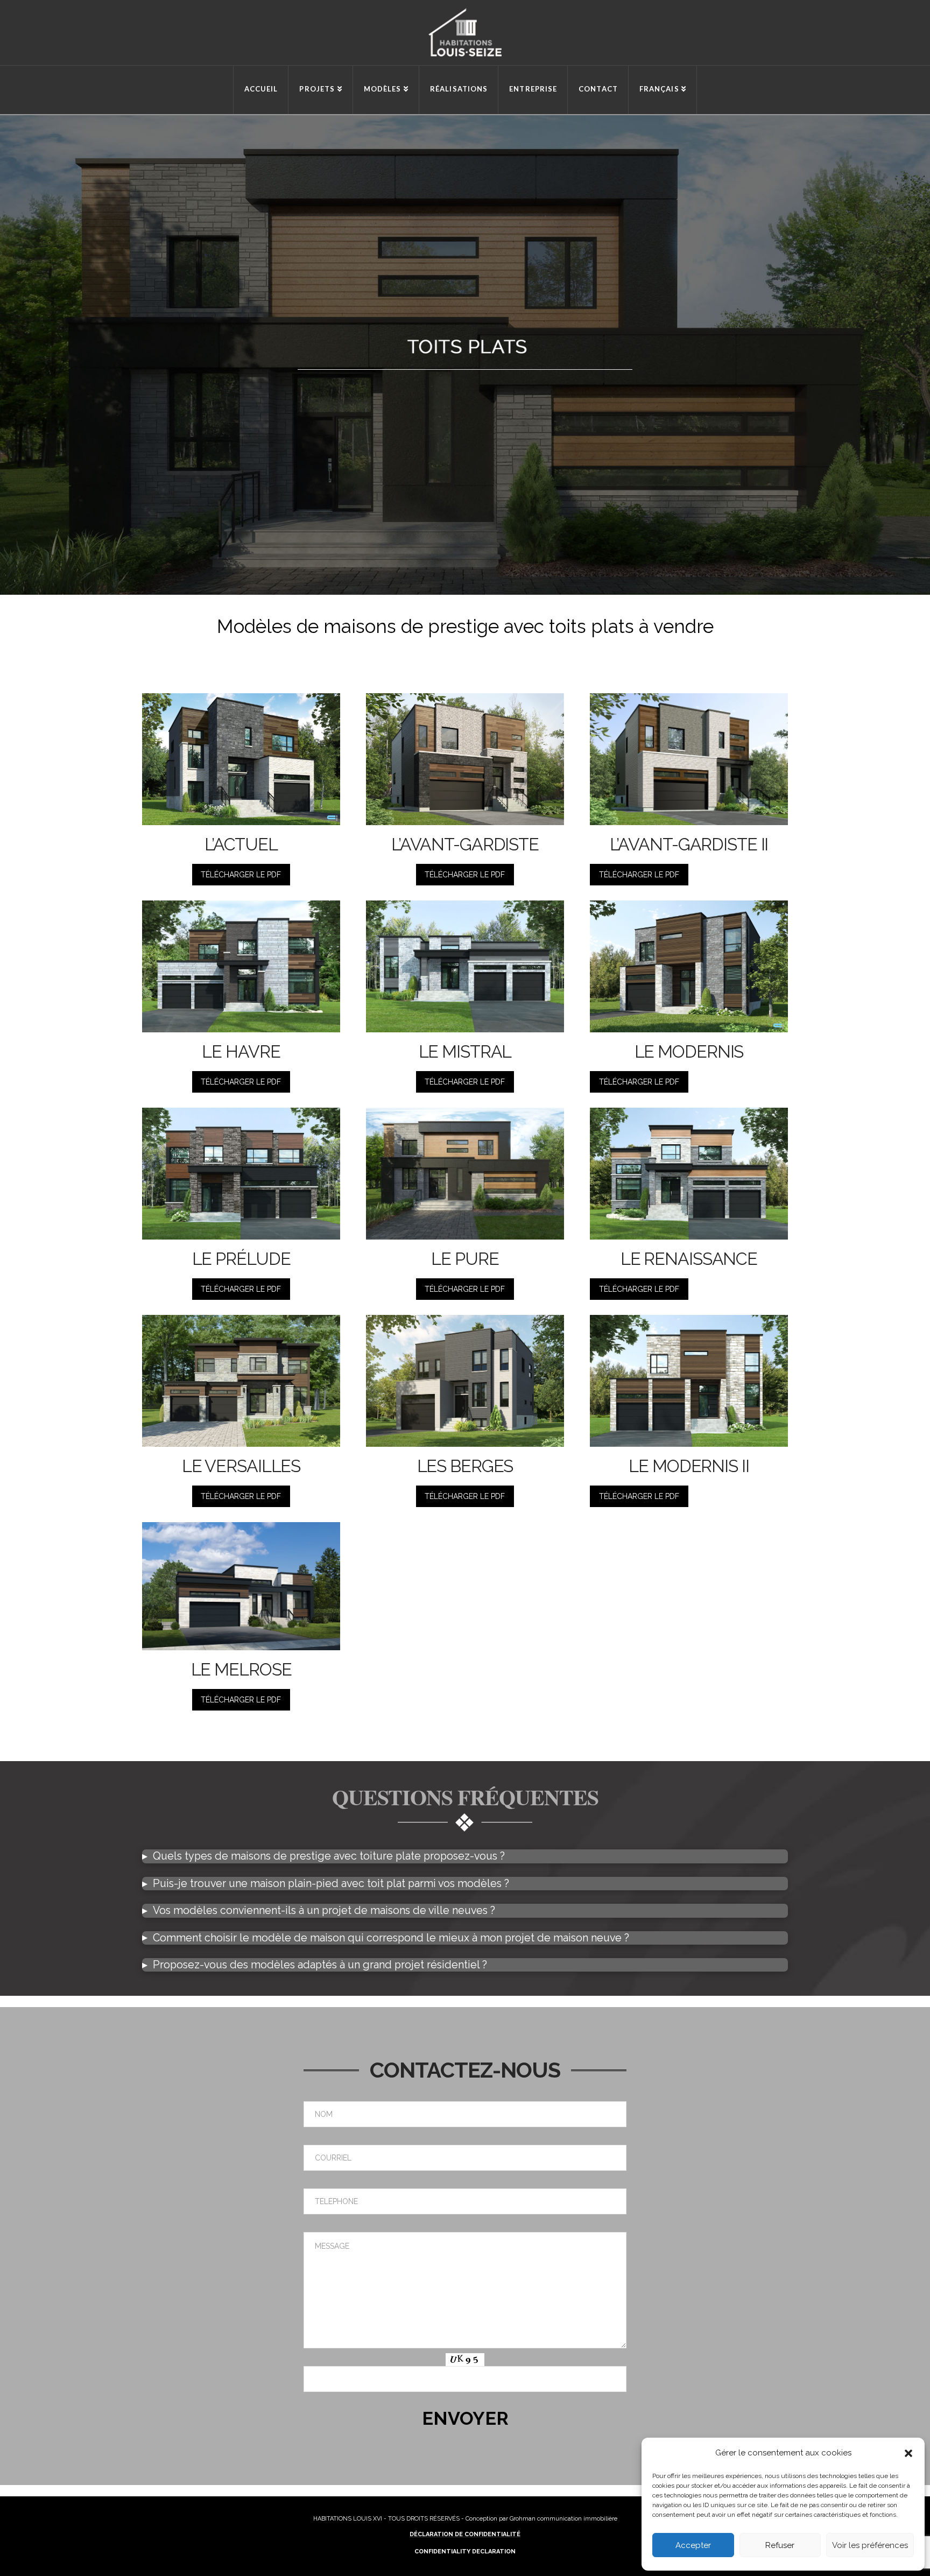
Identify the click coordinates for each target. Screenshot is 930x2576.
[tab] (465, 1856)
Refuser (780, 2545)
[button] (908, 2453)
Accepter (693, 2545)
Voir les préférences (870, 2545)
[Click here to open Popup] (241, 758)
